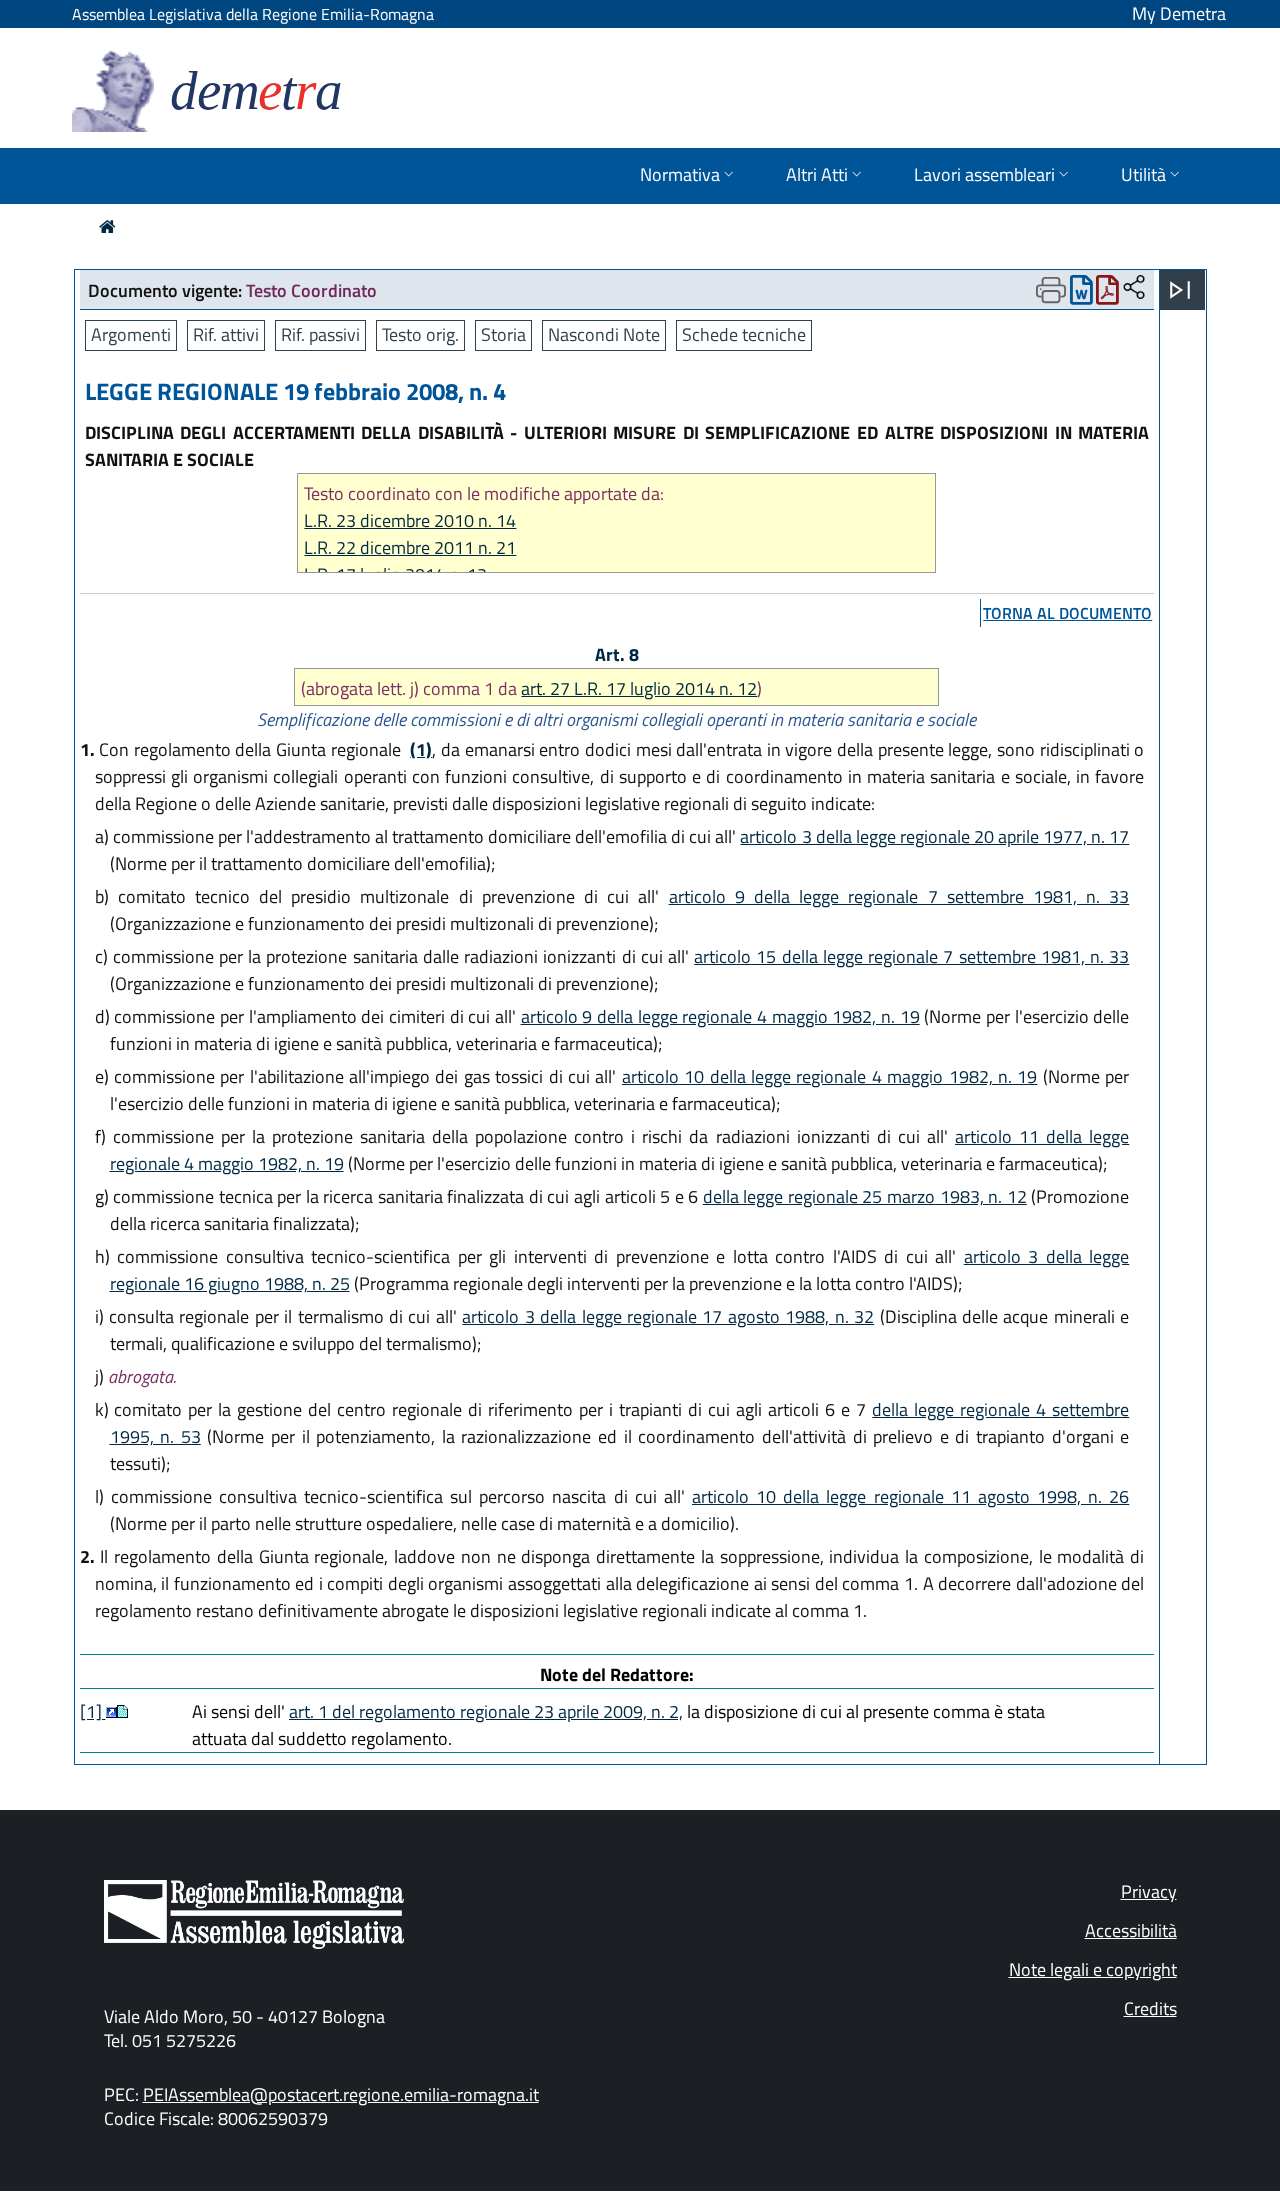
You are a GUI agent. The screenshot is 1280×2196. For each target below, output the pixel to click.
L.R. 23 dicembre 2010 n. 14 (410, 520)
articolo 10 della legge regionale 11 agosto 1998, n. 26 (910, 1496)
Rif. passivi (320, 334)
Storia (503, 334)
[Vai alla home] (107, 226)
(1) (421, 749)
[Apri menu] (1180, 290)
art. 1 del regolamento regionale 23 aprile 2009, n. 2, (486, 1711)
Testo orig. (420, 334)
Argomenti (131, 334)
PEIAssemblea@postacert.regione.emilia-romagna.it (341, 2094)
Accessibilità (1131, 1930)
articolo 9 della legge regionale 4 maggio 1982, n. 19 (720, 1016)
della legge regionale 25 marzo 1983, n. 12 (865, 1196)
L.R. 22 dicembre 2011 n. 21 (410, 547)
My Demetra (1179, 13)
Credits (1150, 2008)
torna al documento (1067, 613)
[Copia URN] (1134, 288)
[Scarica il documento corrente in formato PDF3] (1107, 294)
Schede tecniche (744, 334)
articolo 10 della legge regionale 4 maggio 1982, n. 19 (830, 1076)
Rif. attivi (226, 334)
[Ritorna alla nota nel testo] (111, 1711)
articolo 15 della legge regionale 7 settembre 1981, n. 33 (911, 956)
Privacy (1149, 1891)
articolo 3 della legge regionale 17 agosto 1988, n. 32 (668, 1316)
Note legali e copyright (1093, 1969)
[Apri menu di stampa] (1051, 290)
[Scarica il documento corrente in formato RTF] (1081, 294)
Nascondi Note (604, 334)
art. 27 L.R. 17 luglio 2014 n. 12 (639, 688)
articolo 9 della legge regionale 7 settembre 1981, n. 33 (899, 896)
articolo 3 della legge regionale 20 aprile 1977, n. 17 (934, 836)
